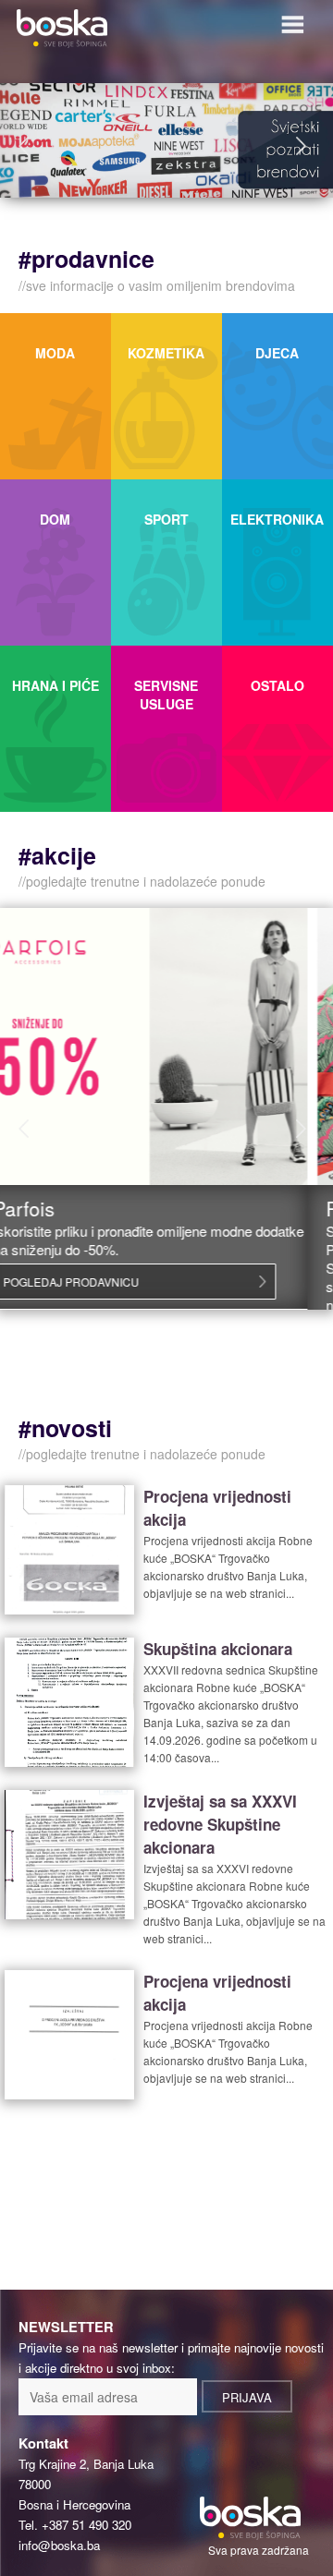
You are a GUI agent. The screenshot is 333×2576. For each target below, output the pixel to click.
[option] (166, 140)
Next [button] (305, 146)
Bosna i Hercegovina (74, 2504)
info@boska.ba (59, 2545)
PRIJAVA (247, 2397)
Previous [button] (28, 146)
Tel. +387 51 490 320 (75, 2525)
